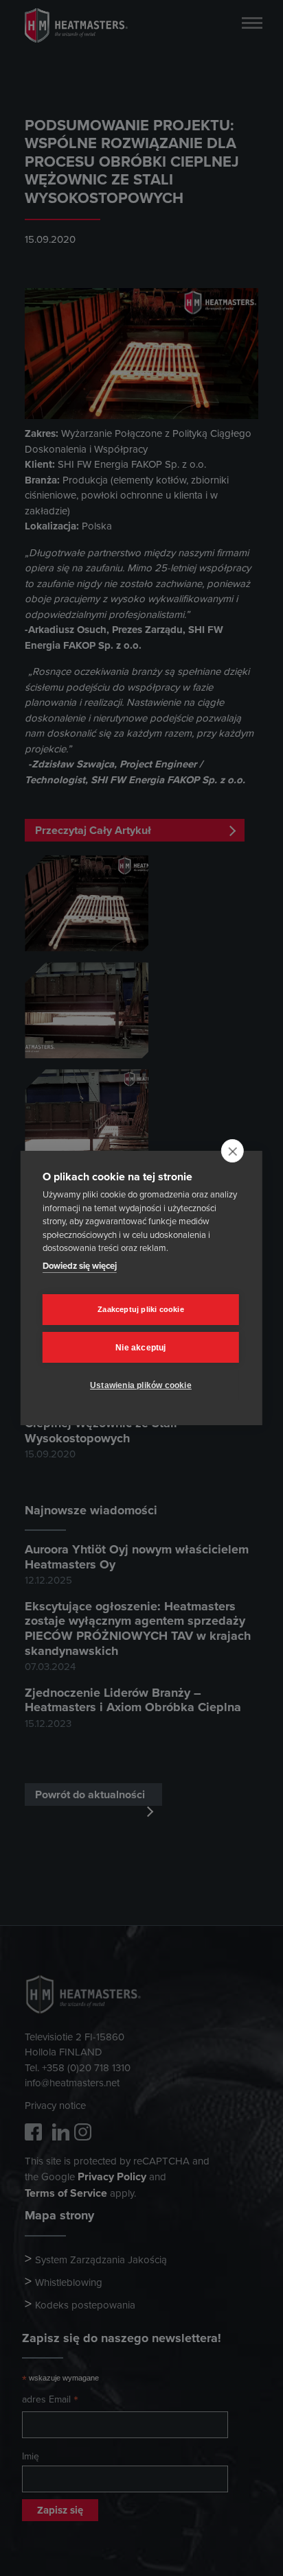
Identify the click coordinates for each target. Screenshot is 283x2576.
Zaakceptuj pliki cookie (141, 1309)
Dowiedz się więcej (80, 1266)
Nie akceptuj (140, 1348)
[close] (233, 1151)
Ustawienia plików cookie (141, 1385)
